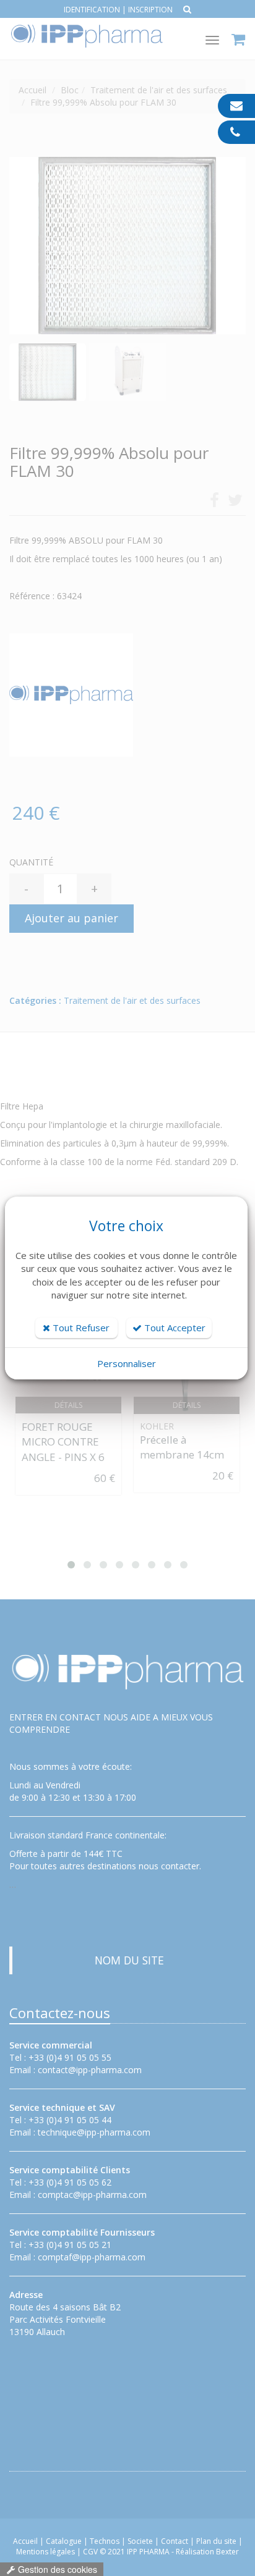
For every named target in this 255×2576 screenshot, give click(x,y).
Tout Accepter (174, 1328)
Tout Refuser (80, 1328)
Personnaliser (127, 1363)
